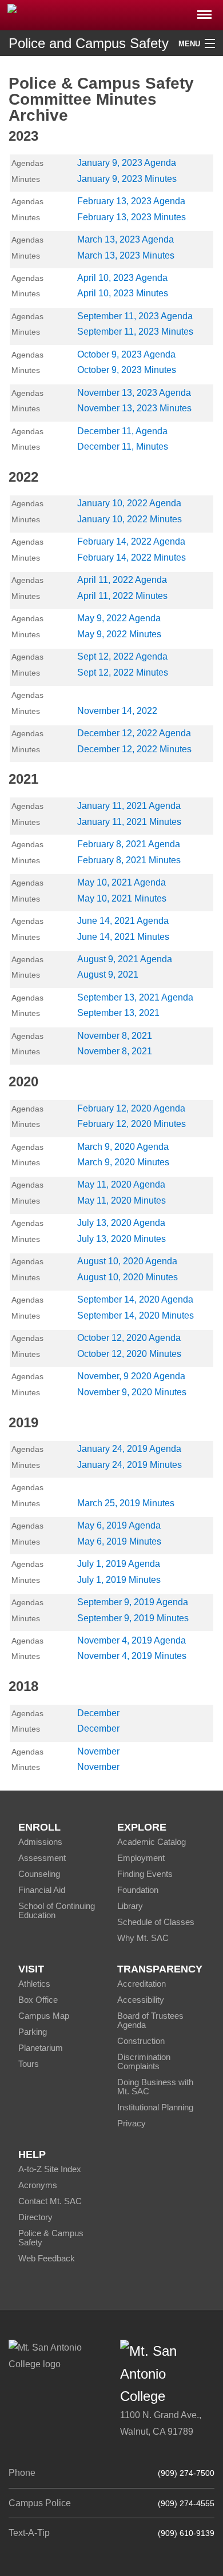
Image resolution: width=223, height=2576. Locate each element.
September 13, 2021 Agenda (135, 997)
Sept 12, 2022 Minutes (123, 672)
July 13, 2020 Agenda (121, 1223)
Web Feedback (47, 2258)
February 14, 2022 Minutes (132, 557)
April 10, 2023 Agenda (122, 278)
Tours (29, 2064)
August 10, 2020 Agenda (127, 1261)
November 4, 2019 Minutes (132, 1656)
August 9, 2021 (108, 975)
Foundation (138, 1890)
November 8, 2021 (115, 1036)
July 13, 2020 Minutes (122, 1239)
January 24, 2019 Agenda (129, 1449)
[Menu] (204, 11)
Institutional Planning (155, 2107)
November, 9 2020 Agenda (131, 1376)
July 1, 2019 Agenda (119, 1564)
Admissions (40, 1842)
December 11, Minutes (123, 446)
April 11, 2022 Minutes (122, 596)
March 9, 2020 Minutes (123, 1162)
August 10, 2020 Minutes (128, 1277)
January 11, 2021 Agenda (129, 806)
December (98, 1713)
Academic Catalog (152, 1842)
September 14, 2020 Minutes (136, 1315)
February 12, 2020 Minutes (132, 1124)
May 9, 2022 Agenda (119, 618)
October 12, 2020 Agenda (129, 1338)
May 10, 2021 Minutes (122, 898)
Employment (141, 1858)
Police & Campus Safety (51, 2238)
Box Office (38, 2000)
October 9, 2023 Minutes (127, 370)
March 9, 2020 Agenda (123, 1147)
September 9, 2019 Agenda (133, 1602)
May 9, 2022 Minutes (119, 634)
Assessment (42, 1858)
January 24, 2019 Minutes (130, 1465)
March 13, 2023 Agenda (126, 239)
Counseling (39, 1874)
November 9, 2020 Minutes (132, 1392)
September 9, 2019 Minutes (133, 1618)
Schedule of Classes (156, 1922)
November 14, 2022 (117, 711)
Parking (33, 2032)
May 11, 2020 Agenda (121, 1184)
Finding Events (145, 1874)
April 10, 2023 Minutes (123, 293)
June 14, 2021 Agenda (123, 921)
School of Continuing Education (57, 1910)
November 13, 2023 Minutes (134, 408)
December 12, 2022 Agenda (134, 733)
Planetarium (41, 2048)
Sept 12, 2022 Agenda (122, 656)
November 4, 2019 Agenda (132, 1640)
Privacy (132, 2123)
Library (130, 1906)
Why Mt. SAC (143, 1938)
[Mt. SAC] (111, 14)
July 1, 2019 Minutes (119, 1580)
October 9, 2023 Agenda (126, 354)
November (98, 1751)
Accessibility (141, 2000)
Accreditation (142, 1984)
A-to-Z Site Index (50, 2169)
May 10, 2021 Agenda (122, 882)
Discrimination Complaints (144, 2061)
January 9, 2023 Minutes (127, 179)
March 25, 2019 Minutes (126, 1503)
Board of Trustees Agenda (150, 2020)
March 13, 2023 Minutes (126, 255)
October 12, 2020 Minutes (129, 1354)
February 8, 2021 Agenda (129, 844)
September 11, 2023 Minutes (135, 332)
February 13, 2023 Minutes (132, 217)
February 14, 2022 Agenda (131, 541)
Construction (141, 2041)
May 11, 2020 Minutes (122, 1200)
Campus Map (44, 2016)
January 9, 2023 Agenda (127, 163)
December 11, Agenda (122, 431)
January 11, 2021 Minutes (129, 822)
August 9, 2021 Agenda (125, 959)
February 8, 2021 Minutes (129, 860)
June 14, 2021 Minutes (123, 937)
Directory (35, 2217)
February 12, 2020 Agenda (131, 1108)
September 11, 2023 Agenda (135, 316)
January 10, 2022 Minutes (130, 519)
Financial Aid (42, 1890)
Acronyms (38, 2185)
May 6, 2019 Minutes (119, 1541)
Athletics (34, 1984)
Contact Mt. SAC (50, 2201)
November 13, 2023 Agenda (134, 393)
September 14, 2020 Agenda (135, 1299)
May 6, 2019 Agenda (119, 1525)
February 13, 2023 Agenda (131, 201)
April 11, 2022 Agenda (122, 580)
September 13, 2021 (118, 1013)
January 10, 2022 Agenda (129, 503)
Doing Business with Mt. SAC (155, 2087)
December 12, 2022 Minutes (134, 749)
